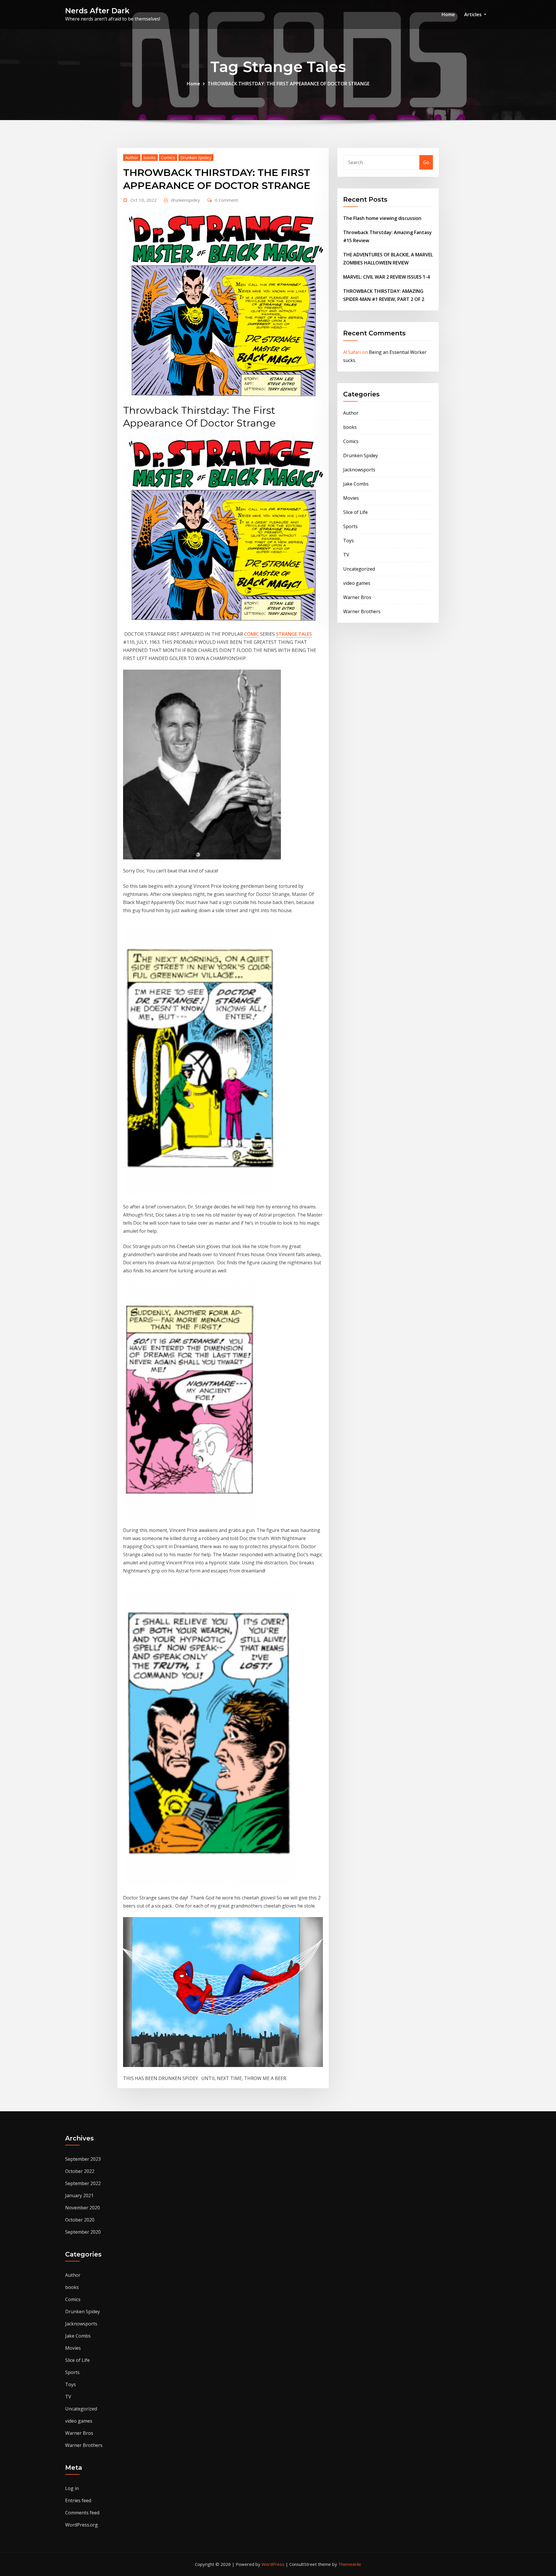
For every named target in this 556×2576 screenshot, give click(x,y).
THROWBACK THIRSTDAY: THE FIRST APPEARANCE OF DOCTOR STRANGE (289, 84)
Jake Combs (356, 484)
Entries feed (78, 2500)
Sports (350, 526)
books (150, 157)
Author (132, 157)
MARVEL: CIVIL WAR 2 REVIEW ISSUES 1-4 (386, 277)
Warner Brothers (362, 611)
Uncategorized (359, 569)
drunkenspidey (185, 200)
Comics (168, 157)
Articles (473, 14)
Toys (349, 541)
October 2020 (80, 2220)
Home (448, 14)
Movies (351, 498)
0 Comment (226, 200)
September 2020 (83, 2232)
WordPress (273, 2564)
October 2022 (80, 2171)
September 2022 (83, 2183)
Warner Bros (357, 597)
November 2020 (83, 2208)
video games (357, 583)
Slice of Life (355, 512)
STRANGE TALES (294, 634)
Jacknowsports (359, 470)
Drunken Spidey (196, 157)
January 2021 (79, 2195)
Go (426, 162)
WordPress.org (82, 2525)
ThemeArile (350, 2564)
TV (346, 555)
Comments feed (82, 2513)
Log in (72, 2488)
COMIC (252, 634)
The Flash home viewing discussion (382, 218)
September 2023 (83, 2159)
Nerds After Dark (97, 11)
